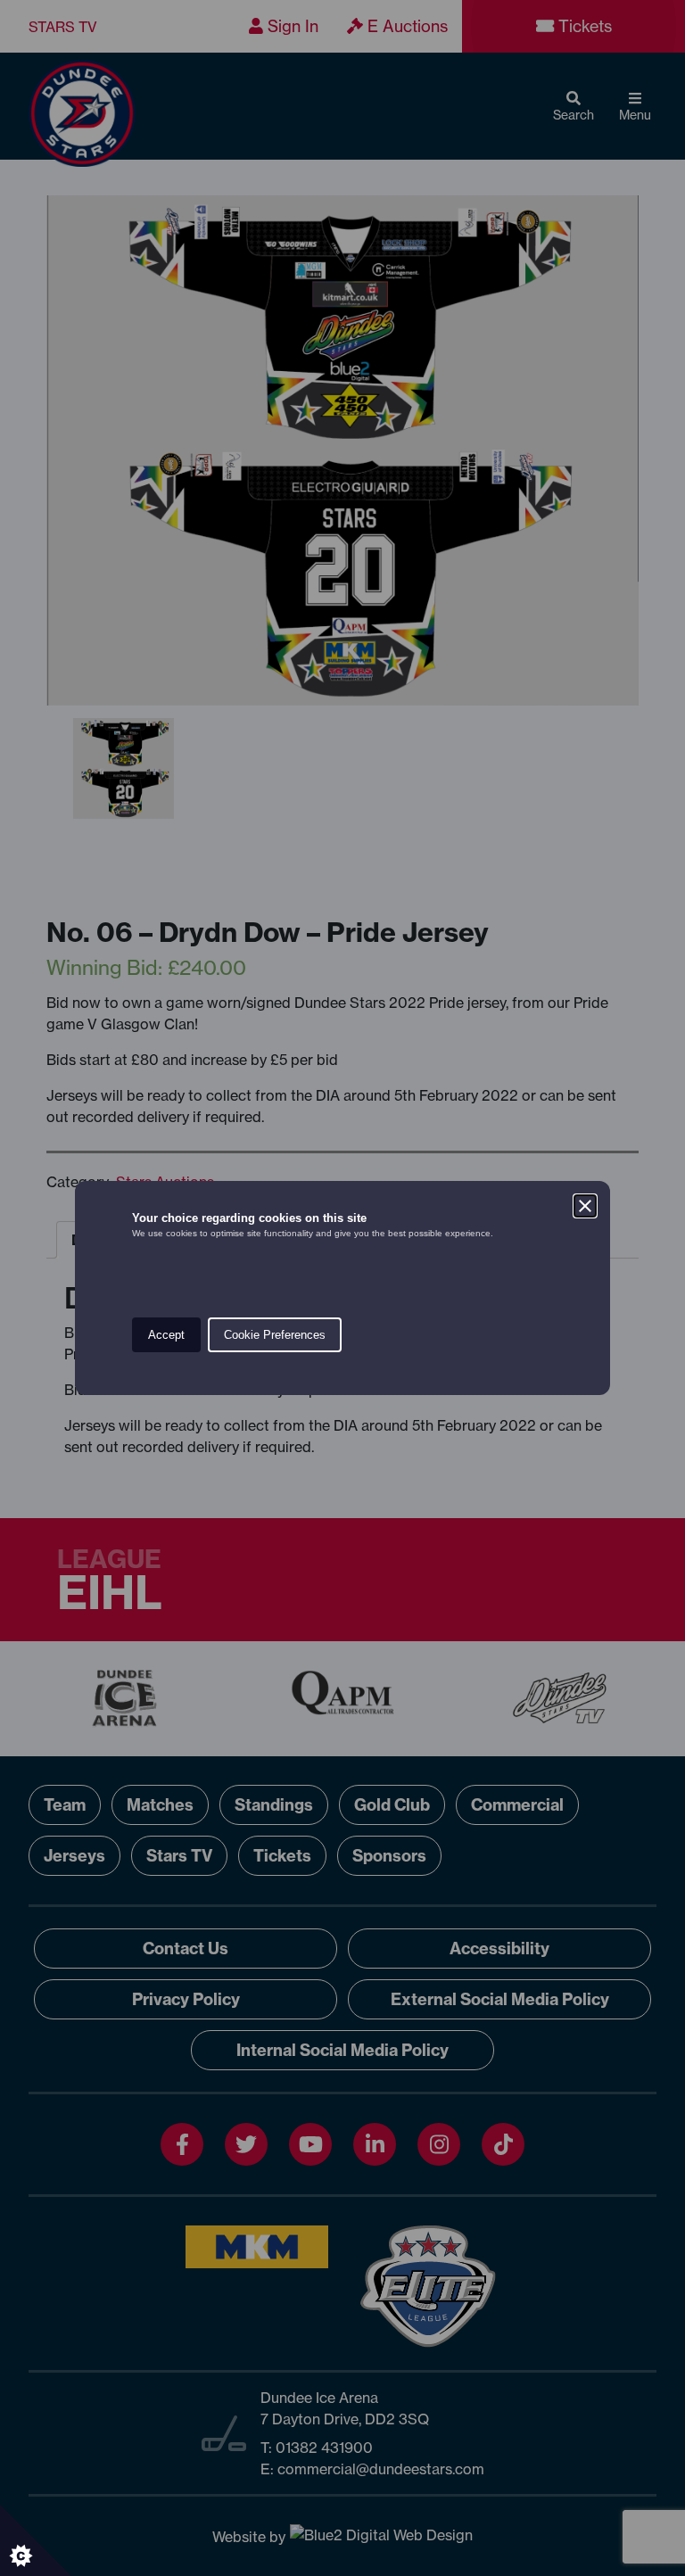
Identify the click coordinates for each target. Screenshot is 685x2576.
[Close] (585, 1206)
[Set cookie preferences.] (36, 2540)
